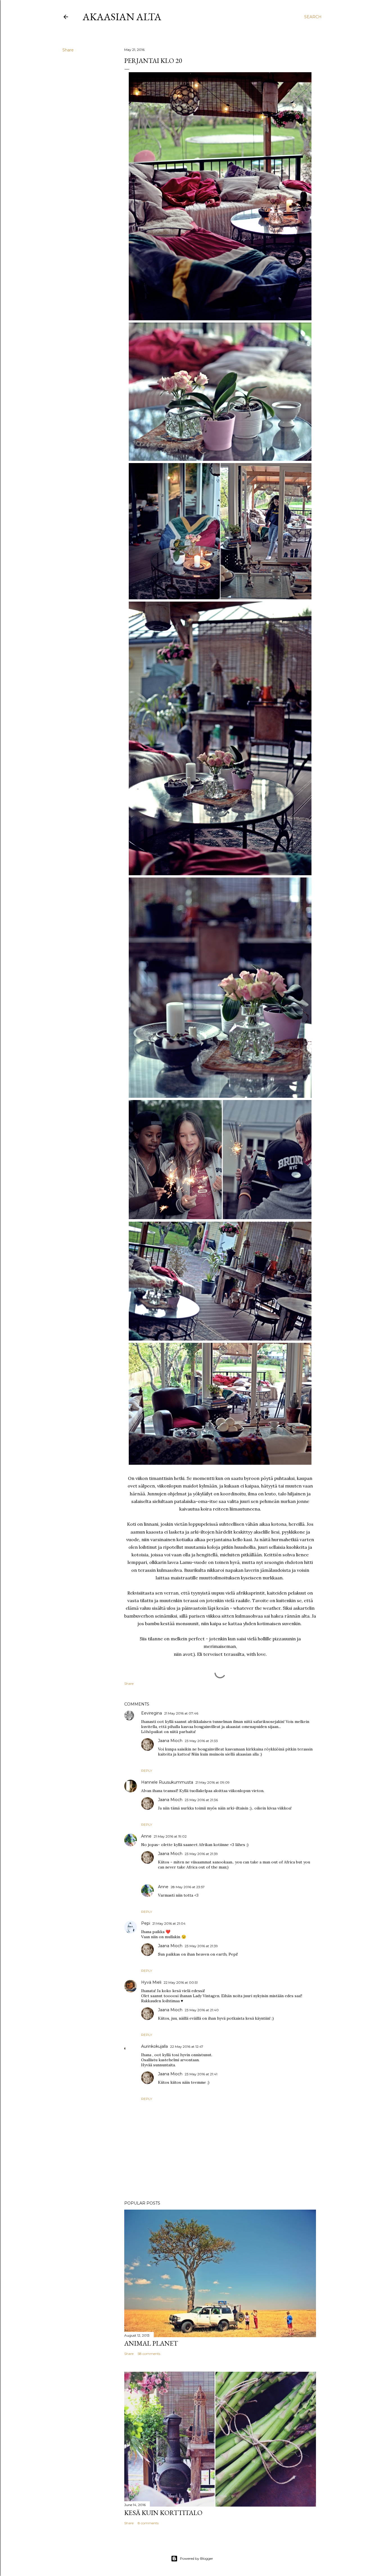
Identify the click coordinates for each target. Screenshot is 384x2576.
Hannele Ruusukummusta (167, 1782)
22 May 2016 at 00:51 (181, 1982)
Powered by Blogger (196, 2558)
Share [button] (68, 50)
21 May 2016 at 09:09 (213, 1782)
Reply (147, 1771)
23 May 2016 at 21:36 (201, 1800)
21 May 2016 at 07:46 (181, 1713)
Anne (146, 1836)
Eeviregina (152, 1713)
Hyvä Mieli (151, 1982)
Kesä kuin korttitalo (163, 2513)
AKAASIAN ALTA (122, 17)
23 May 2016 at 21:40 (202, 2010)
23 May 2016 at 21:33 (201, 1741)
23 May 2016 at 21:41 (201, 2074)
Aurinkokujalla (154, 2046)
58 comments (149, 2354)
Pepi (146, 1923)
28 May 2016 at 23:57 (188, 1887)
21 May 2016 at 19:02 (170, 1836)
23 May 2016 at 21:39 (201, 1854)
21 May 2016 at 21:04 (169, 1923)
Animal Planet (151, 2343)
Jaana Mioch (170, 1741)
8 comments (148, 2523)
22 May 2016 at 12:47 (187, 2046)
